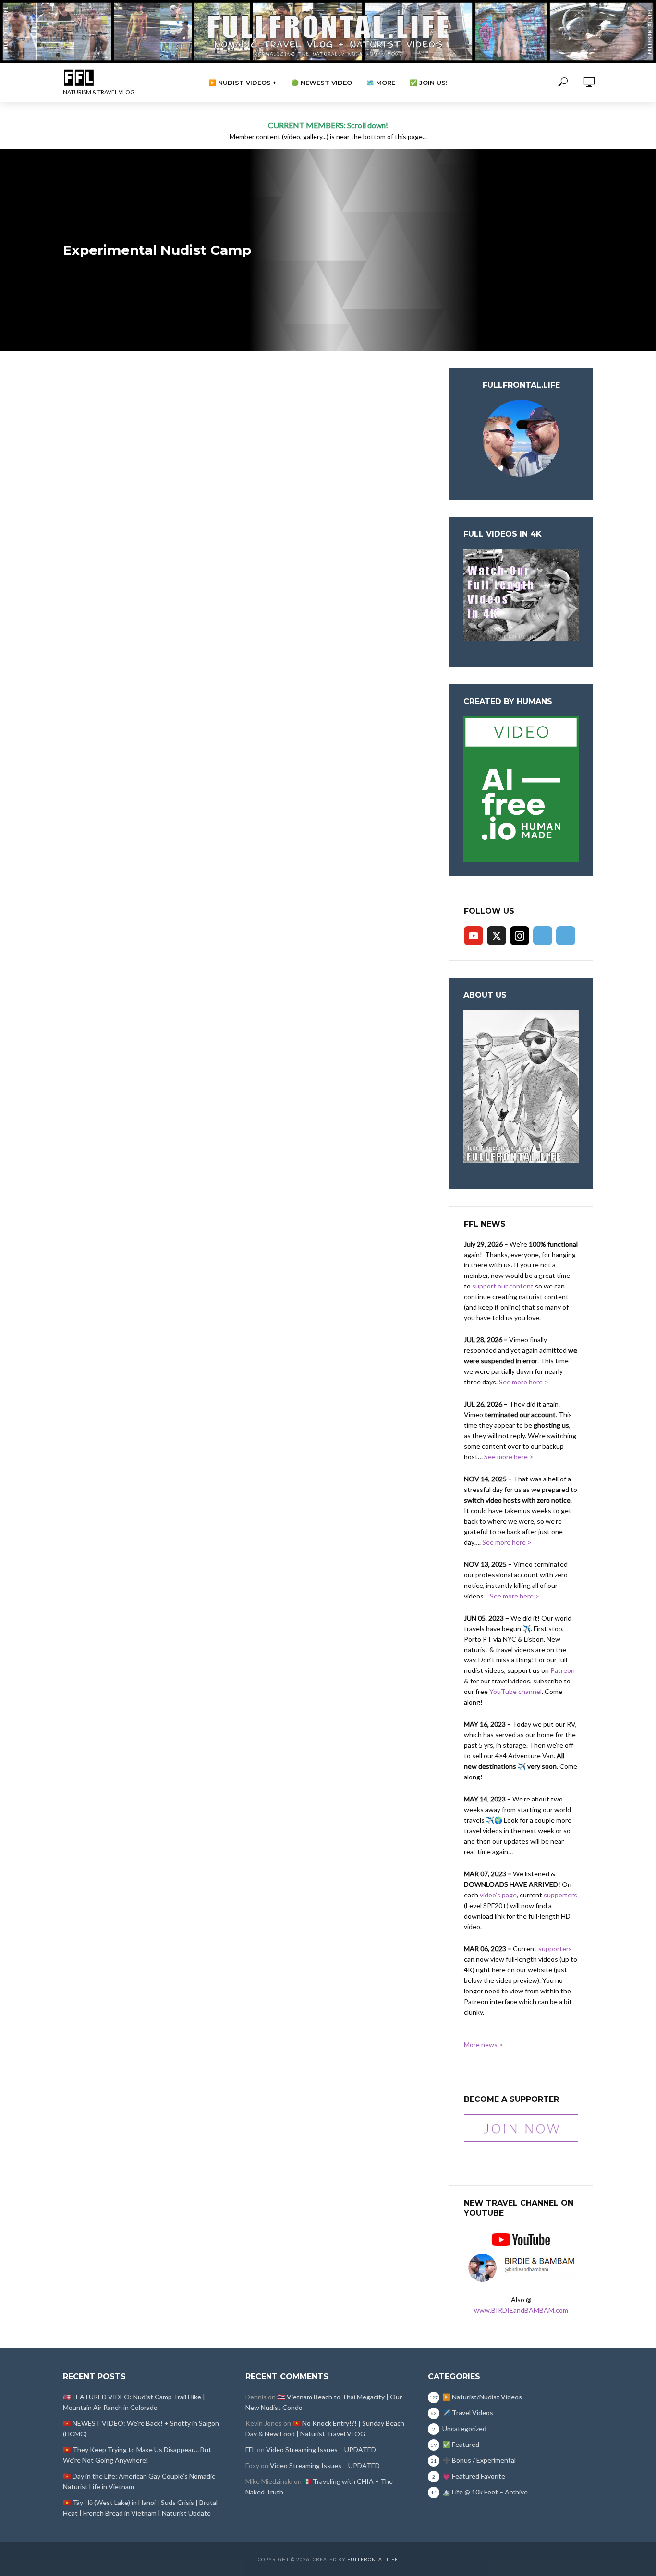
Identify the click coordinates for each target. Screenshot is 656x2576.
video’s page (498, 1895)
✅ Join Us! (429, 83)
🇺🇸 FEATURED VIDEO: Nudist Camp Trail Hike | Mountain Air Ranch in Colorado (134, 2402)
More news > (484, 2045)
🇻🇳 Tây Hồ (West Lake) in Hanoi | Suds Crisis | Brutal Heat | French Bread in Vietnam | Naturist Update (140, 2508)
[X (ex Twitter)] (497, 936)
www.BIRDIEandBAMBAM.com (521, 2310)
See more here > (524, 1382)
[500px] (543, 936)
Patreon (563, 1670)
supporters (560, 1895)
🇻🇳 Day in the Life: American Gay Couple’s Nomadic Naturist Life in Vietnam (139, 2481)
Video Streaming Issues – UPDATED (321, 2450)
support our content (503, 1286)
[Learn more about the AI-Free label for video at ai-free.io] (521, 788)
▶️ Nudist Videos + (243, 83)
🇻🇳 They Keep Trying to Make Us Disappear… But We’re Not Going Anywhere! (137, 2455)
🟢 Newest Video (322, 83)
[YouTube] (474, 936)
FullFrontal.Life (373, 2559)
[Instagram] (520, 936)
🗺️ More (381, 83)
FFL (250, 2450)
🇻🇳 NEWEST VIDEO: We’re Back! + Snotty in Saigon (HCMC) (141, 2428)
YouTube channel (516, 1691)
